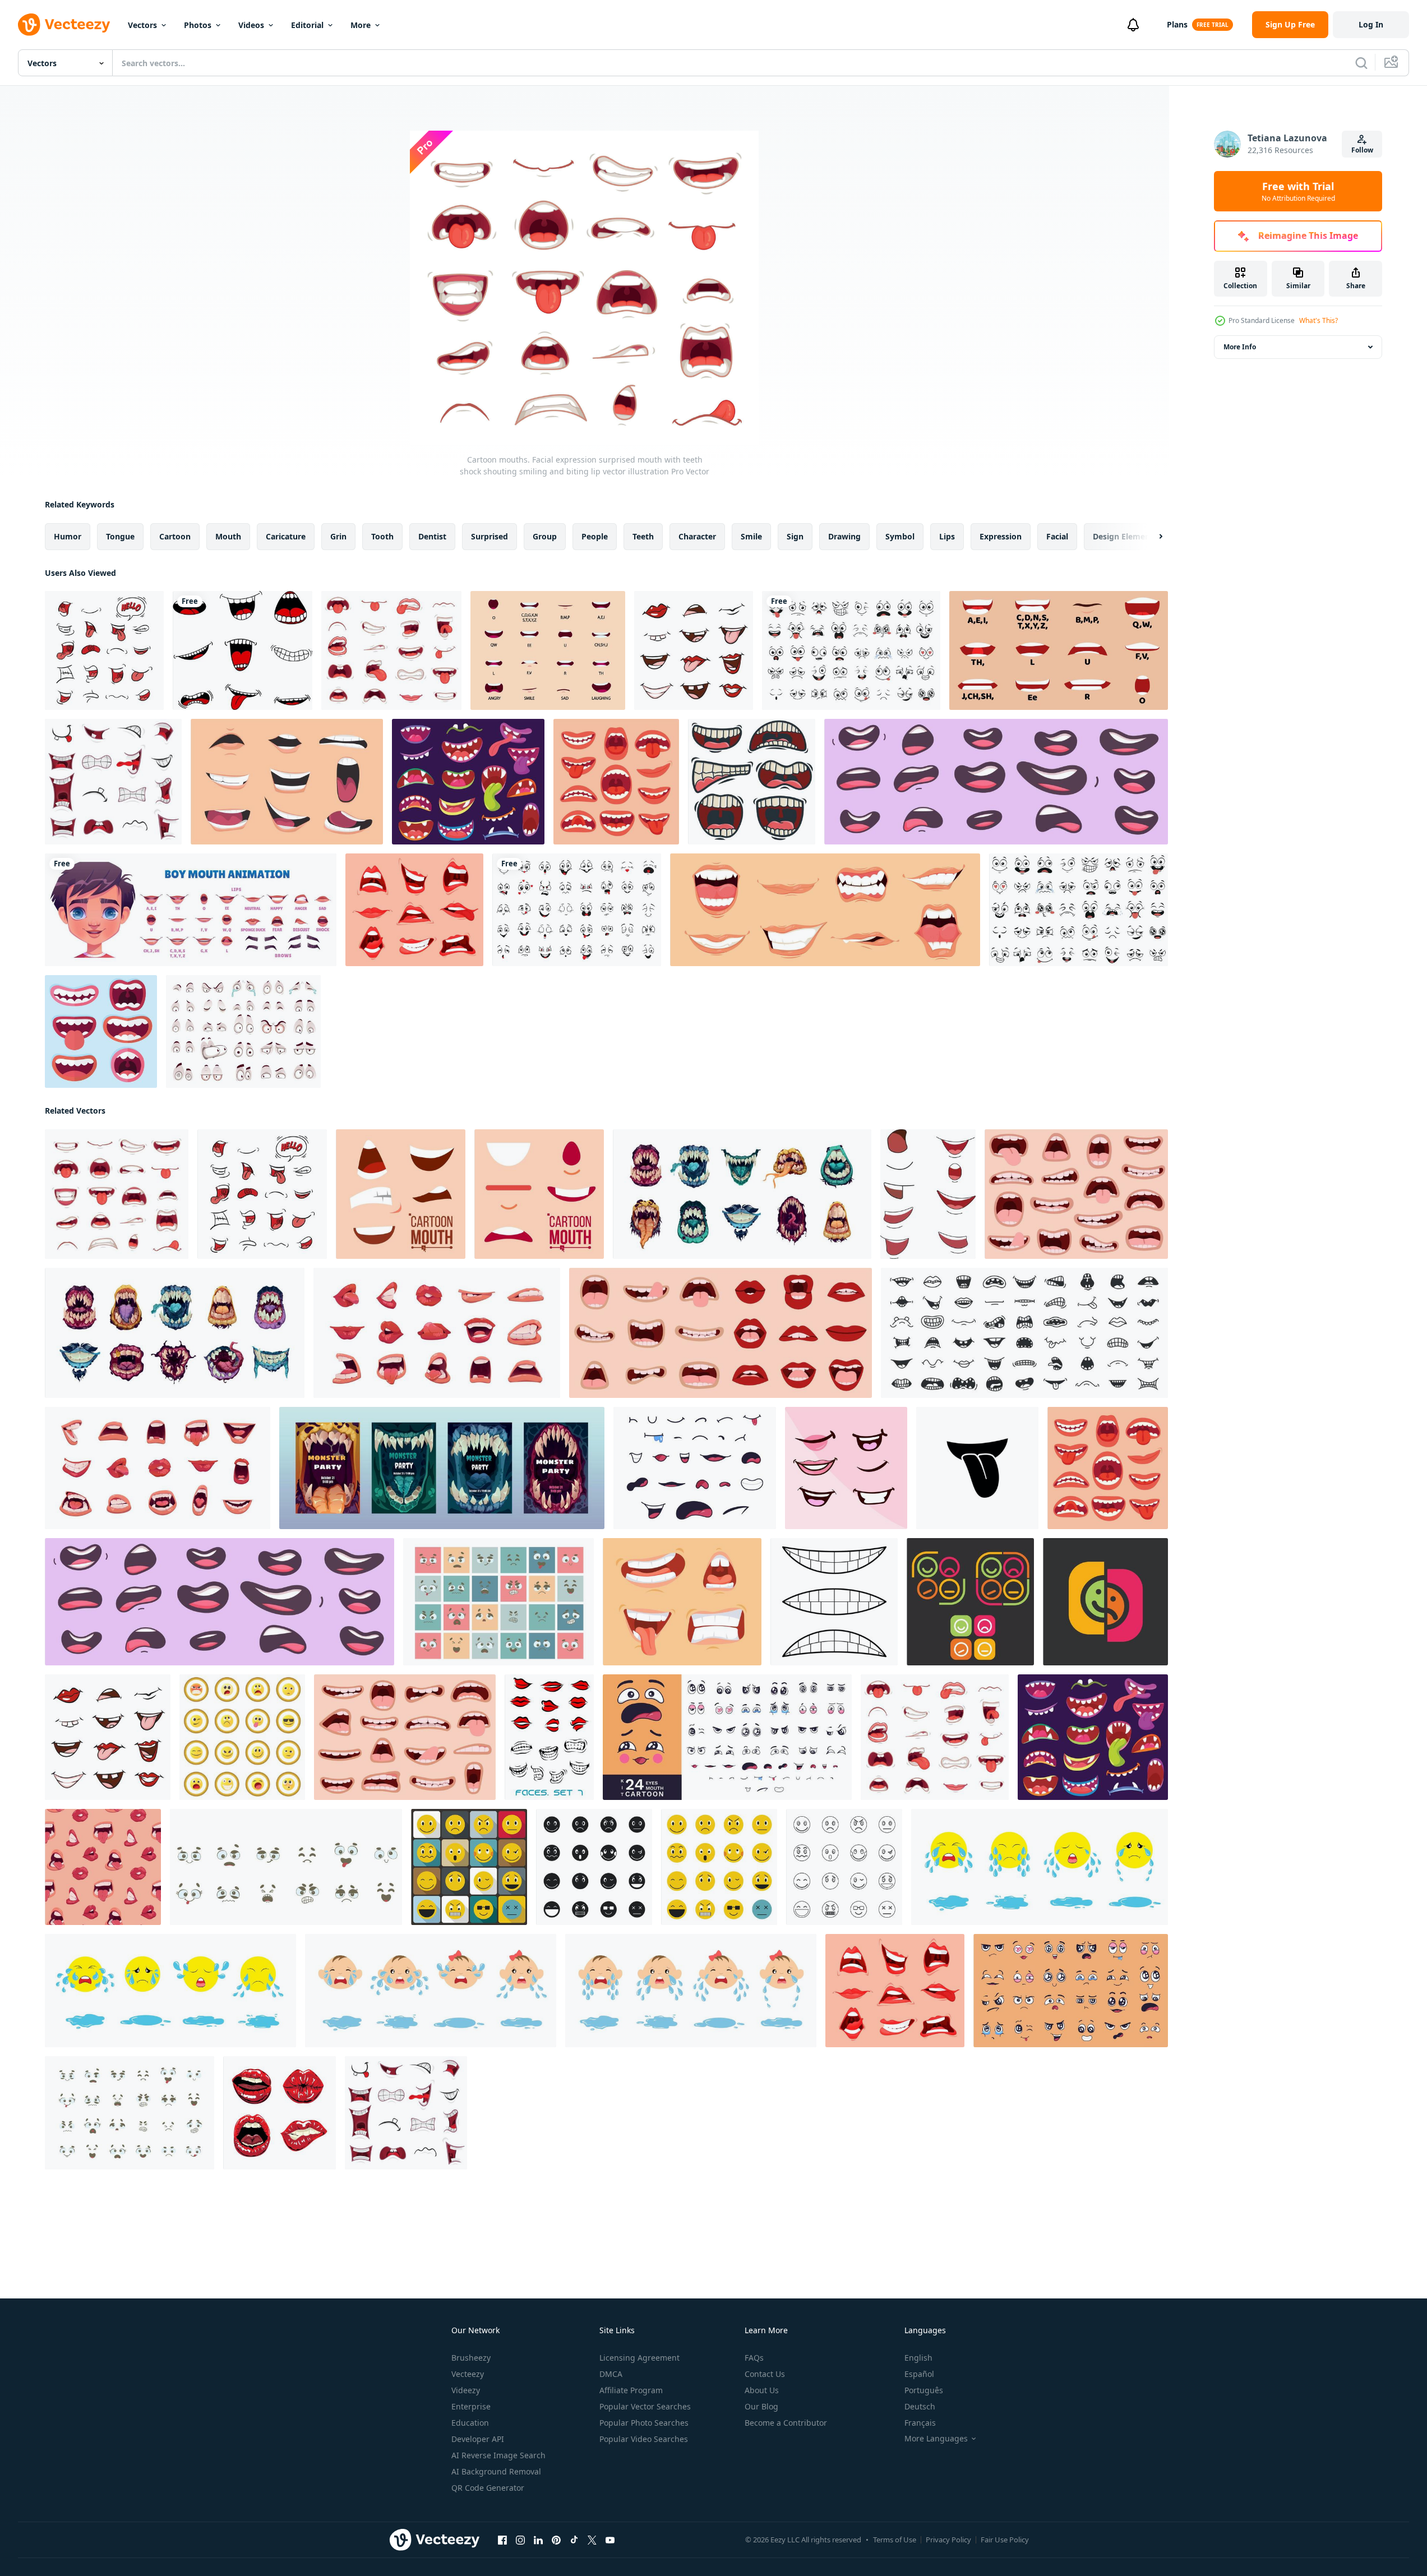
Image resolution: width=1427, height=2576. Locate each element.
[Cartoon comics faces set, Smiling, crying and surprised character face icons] (577, 910)
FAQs (754, 2358)
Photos (198, 25)
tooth (382, 536)
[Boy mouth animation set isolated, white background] (191, 910)
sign (795, 536)
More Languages (936, 2439)
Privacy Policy (948, 2540)
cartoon (175, 536)
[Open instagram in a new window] (520, 2540)
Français (920, 2423)
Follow (1362, 150)
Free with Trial (1298, 191)
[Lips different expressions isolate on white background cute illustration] (928, 1194)
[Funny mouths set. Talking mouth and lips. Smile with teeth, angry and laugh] (682, 1602)
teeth (643, 536)
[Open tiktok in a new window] (574, 2540)
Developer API (478, 2439)
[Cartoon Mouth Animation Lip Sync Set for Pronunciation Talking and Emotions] (548, 650)
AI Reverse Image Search (498, 2455)
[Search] (1361, 63)
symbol (900, 536)
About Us (762, 2390)
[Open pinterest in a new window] (556, 2540)
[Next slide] (1151, 537)
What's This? (1319, 320)
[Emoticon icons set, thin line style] (844, 1867)
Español (919, 2374)
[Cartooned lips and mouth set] (549, 1737)
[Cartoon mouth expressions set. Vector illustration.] (287, 782)
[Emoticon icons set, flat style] (469, 1867)
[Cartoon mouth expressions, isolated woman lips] (414, 910)
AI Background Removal (496, 2471)
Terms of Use (895, 2540)
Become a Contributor (786, 2423)
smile (751, 536)
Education (470, 2423)
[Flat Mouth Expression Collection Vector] (101, 1031)
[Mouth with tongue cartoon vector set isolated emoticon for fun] (243, 650)
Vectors (142, 25)
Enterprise (471, 2406)
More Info (1240, 347)
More (361, 25)
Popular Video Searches (644, 2439)
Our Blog (761, 2406)
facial (1057, 536)
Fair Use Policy (1005, 2540)
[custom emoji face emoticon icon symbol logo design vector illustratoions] (970, 1602)
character (697, 536)
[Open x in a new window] (592, 2540)
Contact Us (765, 2374)
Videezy (466, 2390)
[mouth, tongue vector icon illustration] (977, 1468)
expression (1001, 536)
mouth (228, 536)
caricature (286, 536)
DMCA (611, 2374)
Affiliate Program (631, 2390)
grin (338, 536)
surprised (489, 536)
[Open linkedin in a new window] (538, 2540)
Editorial (307, 25)
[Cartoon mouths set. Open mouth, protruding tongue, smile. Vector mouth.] (694, 650)
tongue (120, 536)
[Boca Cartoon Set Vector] (104, 650)
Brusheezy (471, 2358)
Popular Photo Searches (644, 2423)
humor (68, 536)
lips (947, 536)
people (595, 536)
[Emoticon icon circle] (242, 1737)
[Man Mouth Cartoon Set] (825, 910)
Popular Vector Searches (645, 2406)
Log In (1371, 24)
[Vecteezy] (64, 25)
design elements (1125, 536)
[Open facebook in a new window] (502, 2540)
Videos (251, 25)
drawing (844, 536)
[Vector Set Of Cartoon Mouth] (752, 782)
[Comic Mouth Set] (113, 782)
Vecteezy (468, 2374)
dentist (432, 536)
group (545, 536)
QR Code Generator (488, 2488)
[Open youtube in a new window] (610, 2540)
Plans (1177, 24)
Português (924, 2390)
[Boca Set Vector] (280, 2113)
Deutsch (920, 2406)
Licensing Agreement (639, 2358)
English (918, 2358)
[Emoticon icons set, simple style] (594, 1867)
